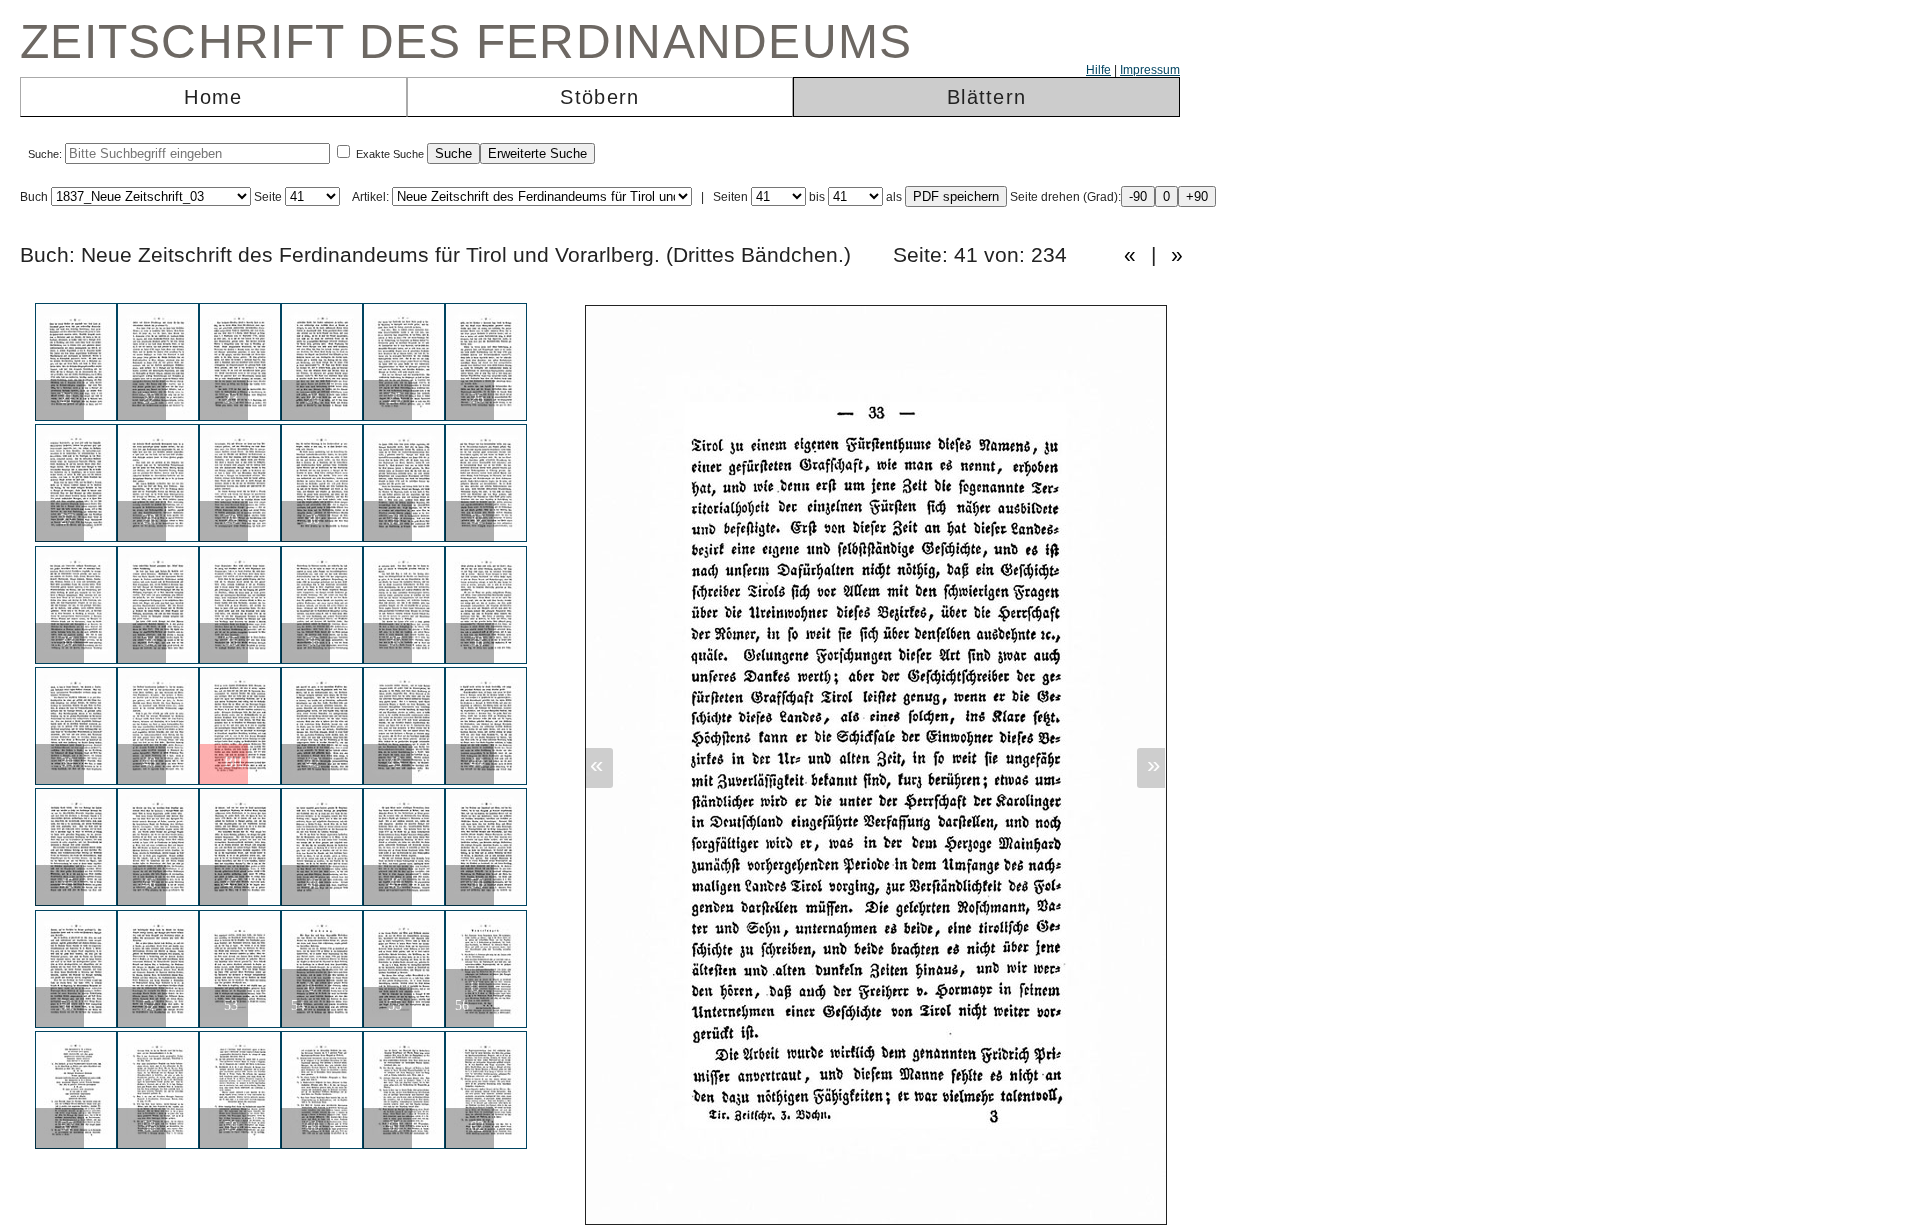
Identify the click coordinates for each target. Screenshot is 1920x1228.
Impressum (1150, 70)
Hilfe (1098, 70)
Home (213, 97)
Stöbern (599, 97)
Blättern (986, 97)
